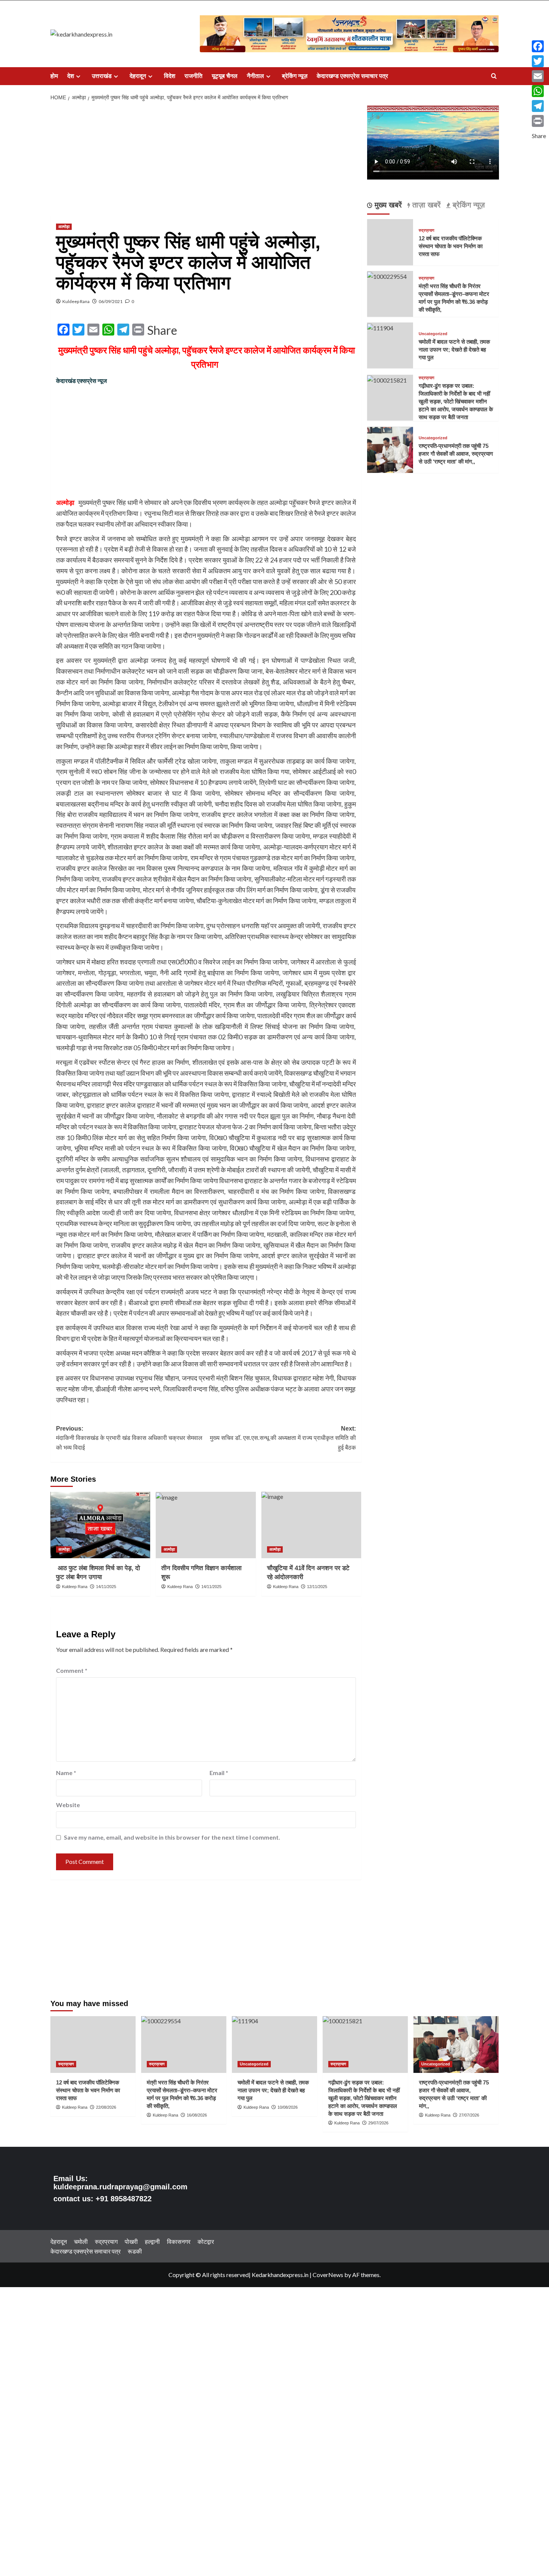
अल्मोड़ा (64, 227)
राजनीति (193, 76)
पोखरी (131, 2241)
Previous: (129, 1438)
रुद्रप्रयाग (427, 230)
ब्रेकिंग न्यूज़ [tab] (468, 205)
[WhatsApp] (539, 91)
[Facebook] (539, 46)
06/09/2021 (111, 301)
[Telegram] (539, 106)
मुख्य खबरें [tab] (387, 205)
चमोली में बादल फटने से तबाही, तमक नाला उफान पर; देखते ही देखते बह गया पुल (454, 350)
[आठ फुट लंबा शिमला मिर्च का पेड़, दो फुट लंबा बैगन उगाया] (100, 1525)
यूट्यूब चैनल (225, 76)
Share (162, 330)
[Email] (539, 76)
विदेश (170, 76)
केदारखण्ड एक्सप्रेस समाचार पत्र (352, 76)
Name (66, 1773)
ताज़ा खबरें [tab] (425, 205)
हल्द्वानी (152, 2241)
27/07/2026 (469, 2115)
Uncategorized (433, 334)
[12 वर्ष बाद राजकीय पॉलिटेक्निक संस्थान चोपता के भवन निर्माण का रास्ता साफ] (93, 2045)
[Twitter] (539, 61)
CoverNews (328, 2275)
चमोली (81, 2241)
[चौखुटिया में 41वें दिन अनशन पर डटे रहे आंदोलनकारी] (311, 1525)
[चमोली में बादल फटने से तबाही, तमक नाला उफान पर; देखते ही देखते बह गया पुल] (380, 327)
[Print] (539, 121)
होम (54, 76)
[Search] (494, 76)
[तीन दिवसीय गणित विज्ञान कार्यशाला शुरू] (206, 1525)
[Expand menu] (78, 76)
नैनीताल (255, 76)
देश (71, 76)
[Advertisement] (206, 161)
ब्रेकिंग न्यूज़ (295, 76)
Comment (72, 1670)
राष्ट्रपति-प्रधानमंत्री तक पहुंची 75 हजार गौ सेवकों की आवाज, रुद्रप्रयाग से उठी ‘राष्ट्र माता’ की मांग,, (456, 454)
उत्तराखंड (102, 76)
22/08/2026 (106, 2107)
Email (219, 1773)
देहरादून (138, 76)
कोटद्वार (206, 2241)
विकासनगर (179, 2241)
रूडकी (135, 2251)
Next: (283, 1438)
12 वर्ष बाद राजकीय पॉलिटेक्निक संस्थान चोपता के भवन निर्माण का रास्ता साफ (451, 246)
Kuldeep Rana (76, 301)
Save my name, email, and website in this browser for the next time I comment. (172, 1837)
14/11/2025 (106, 1587)
